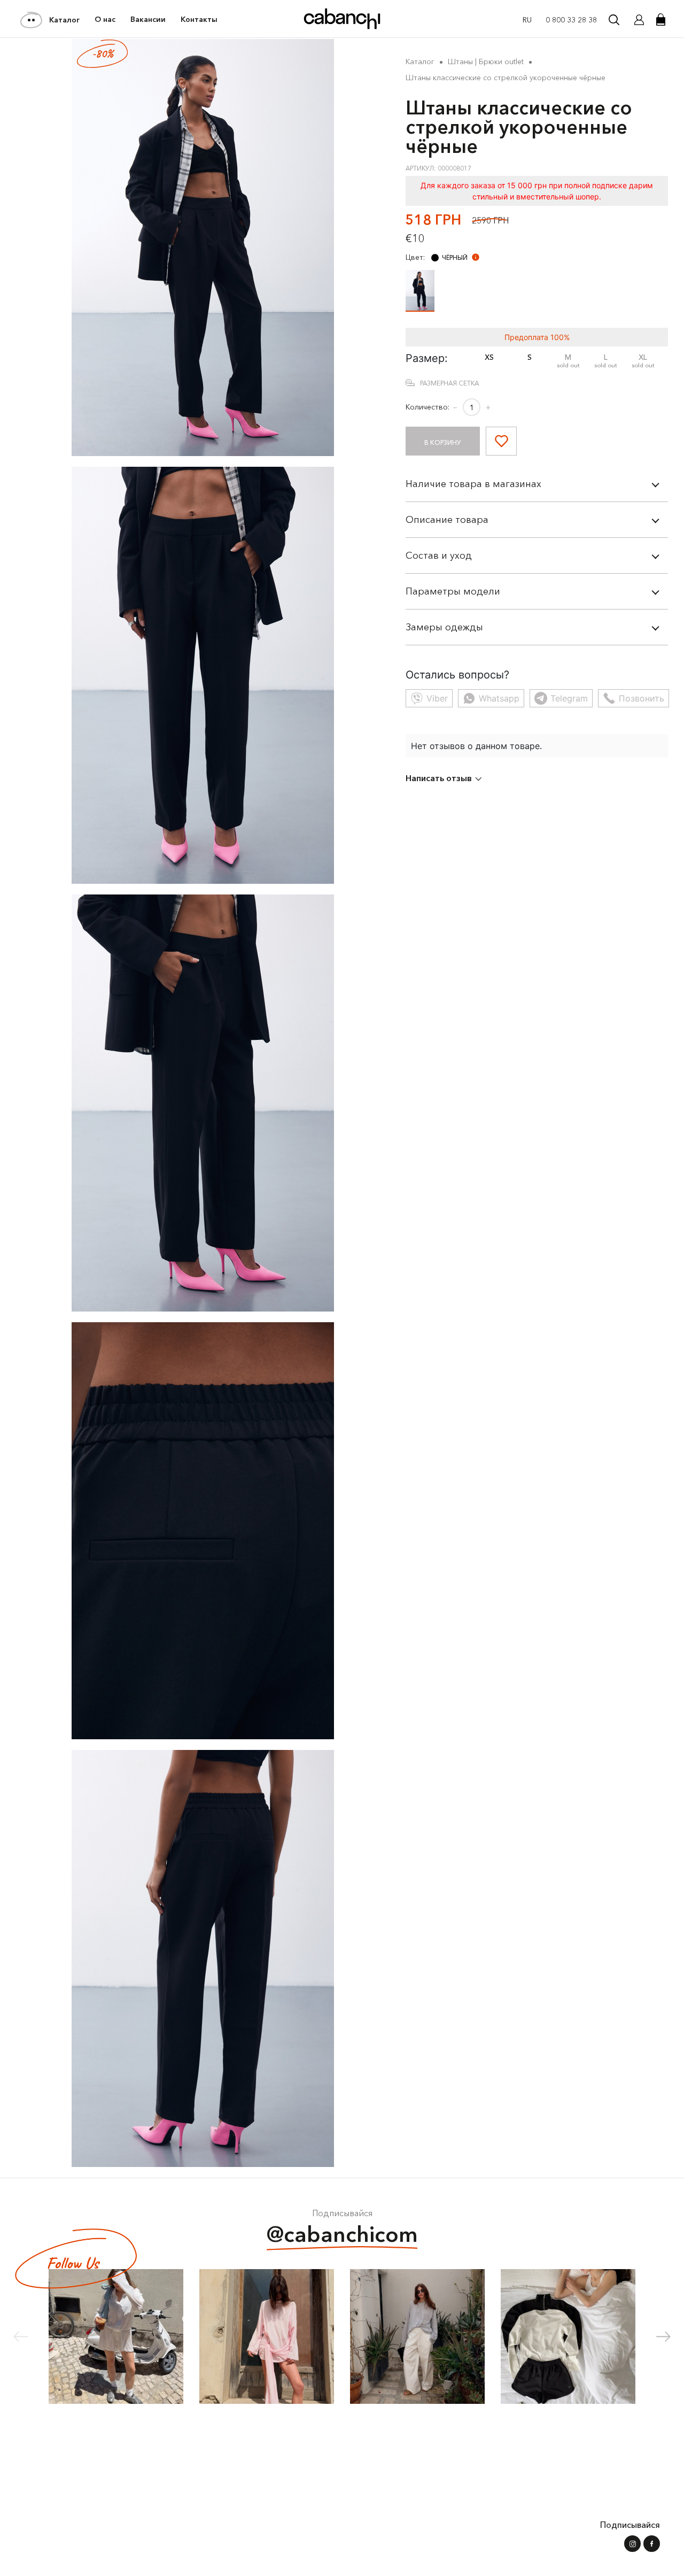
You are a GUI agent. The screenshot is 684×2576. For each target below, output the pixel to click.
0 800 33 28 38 (571, 20)
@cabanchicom (342, 2234)
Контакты (199, 19)
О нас (105, 19)
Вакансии (148, 19)
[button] (663, 2336)
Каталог (64, 20)
